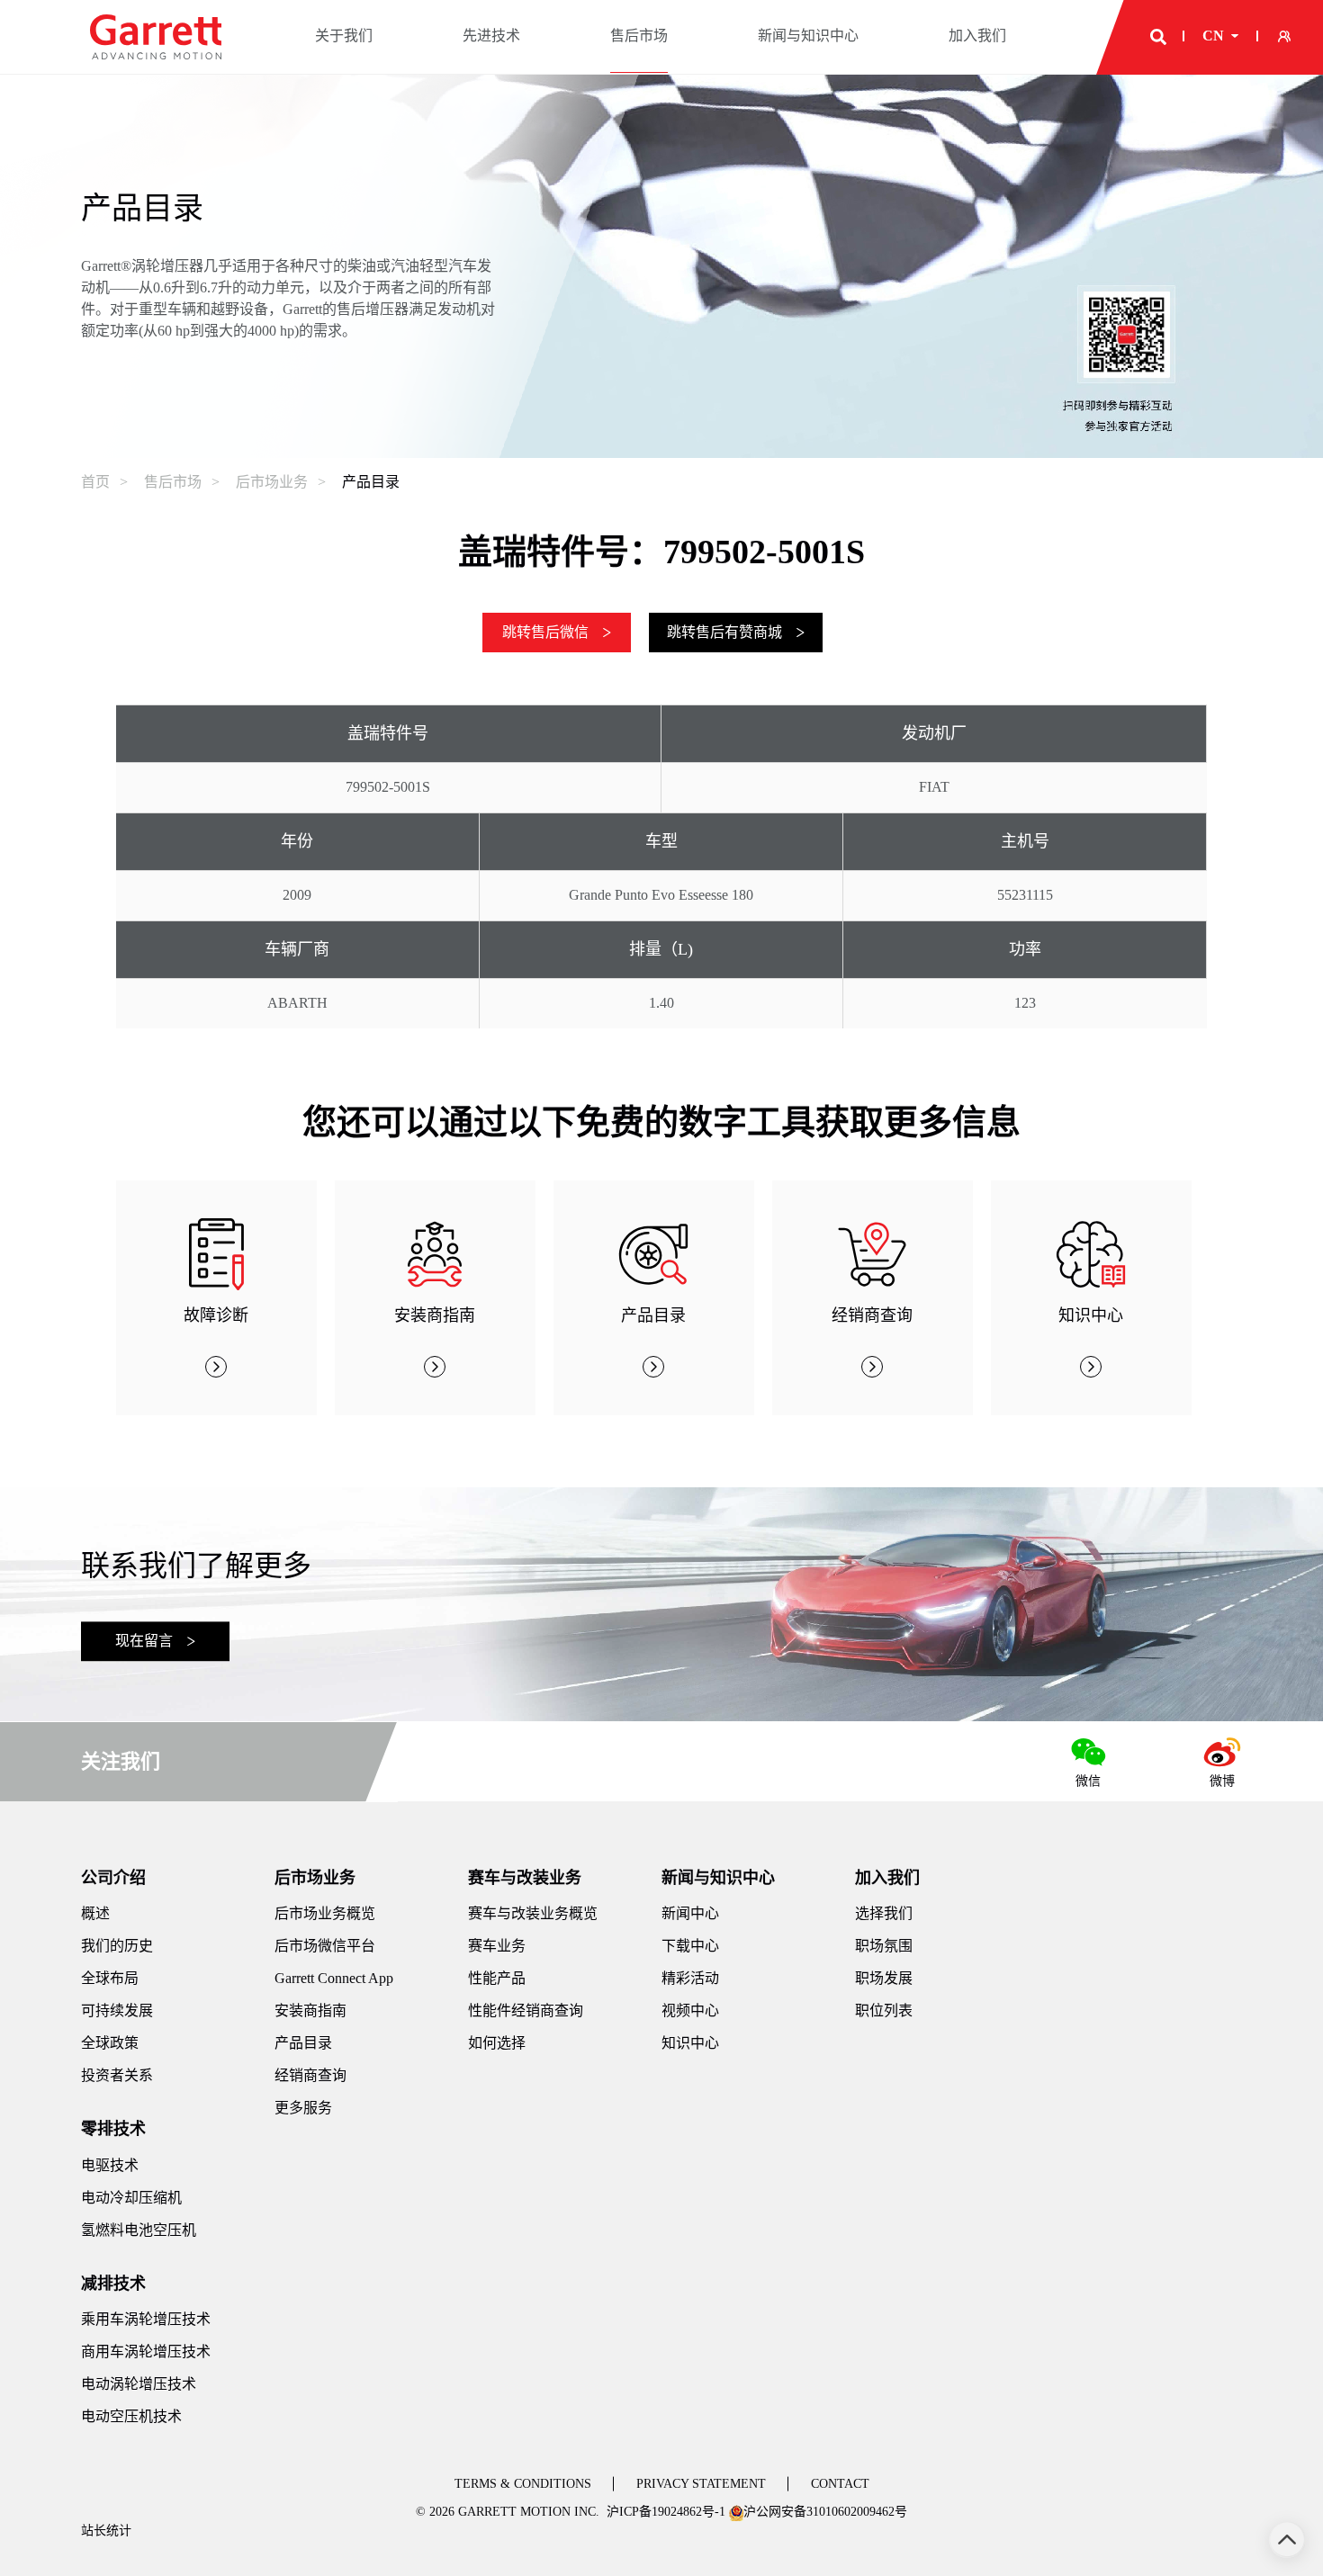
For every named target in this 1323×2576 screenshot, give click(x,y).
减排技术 (113, 2284)
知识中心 (690, 2043)
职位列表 (884, 2011)
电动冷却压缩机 (131, 2198)
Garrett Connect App (334, 1978)
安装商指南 (310, 2011)
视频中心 (690, 2011)
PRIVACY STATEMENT (701, 2484)
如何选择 (497, 2043)
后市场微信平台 (325, 1946)
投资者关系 (117, 2075)
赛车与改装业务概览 (533, 1913)
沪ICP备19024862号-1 (666, 2512)
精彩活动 (690, 1978)
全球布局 (110, 1978)
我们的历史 (117, 1946)
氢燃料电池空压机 (139, 2230)
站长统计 (106, 2531)
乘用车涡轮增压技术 (146, 2319)
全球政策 (110, 2043)
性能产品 (497, 1978)
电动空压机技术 (131, 2416)
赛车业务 (497, 1946)
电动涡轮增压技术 (139, 2384)
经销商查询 (310, 2075)
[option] (216, 1298)
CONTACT (840, 2484)
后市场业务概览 (325, 1913)
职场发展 (884, 1978)
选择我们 (884, 1913)
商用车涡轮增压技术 (146, 2352)
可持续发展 (117, 2011)
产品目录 (371, 482)
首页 (95, 482)
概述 (95, 1913)
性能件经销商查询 (526, 2011)
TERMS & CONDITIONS (523, 2484)
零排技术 (113, 2129)
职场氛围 (884, 1946)
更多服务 (303, 2108)
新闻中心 (690, 1913)
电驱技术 (110, 2165)
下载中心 (690, 1946)
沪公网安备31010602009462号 (825, 2512)
